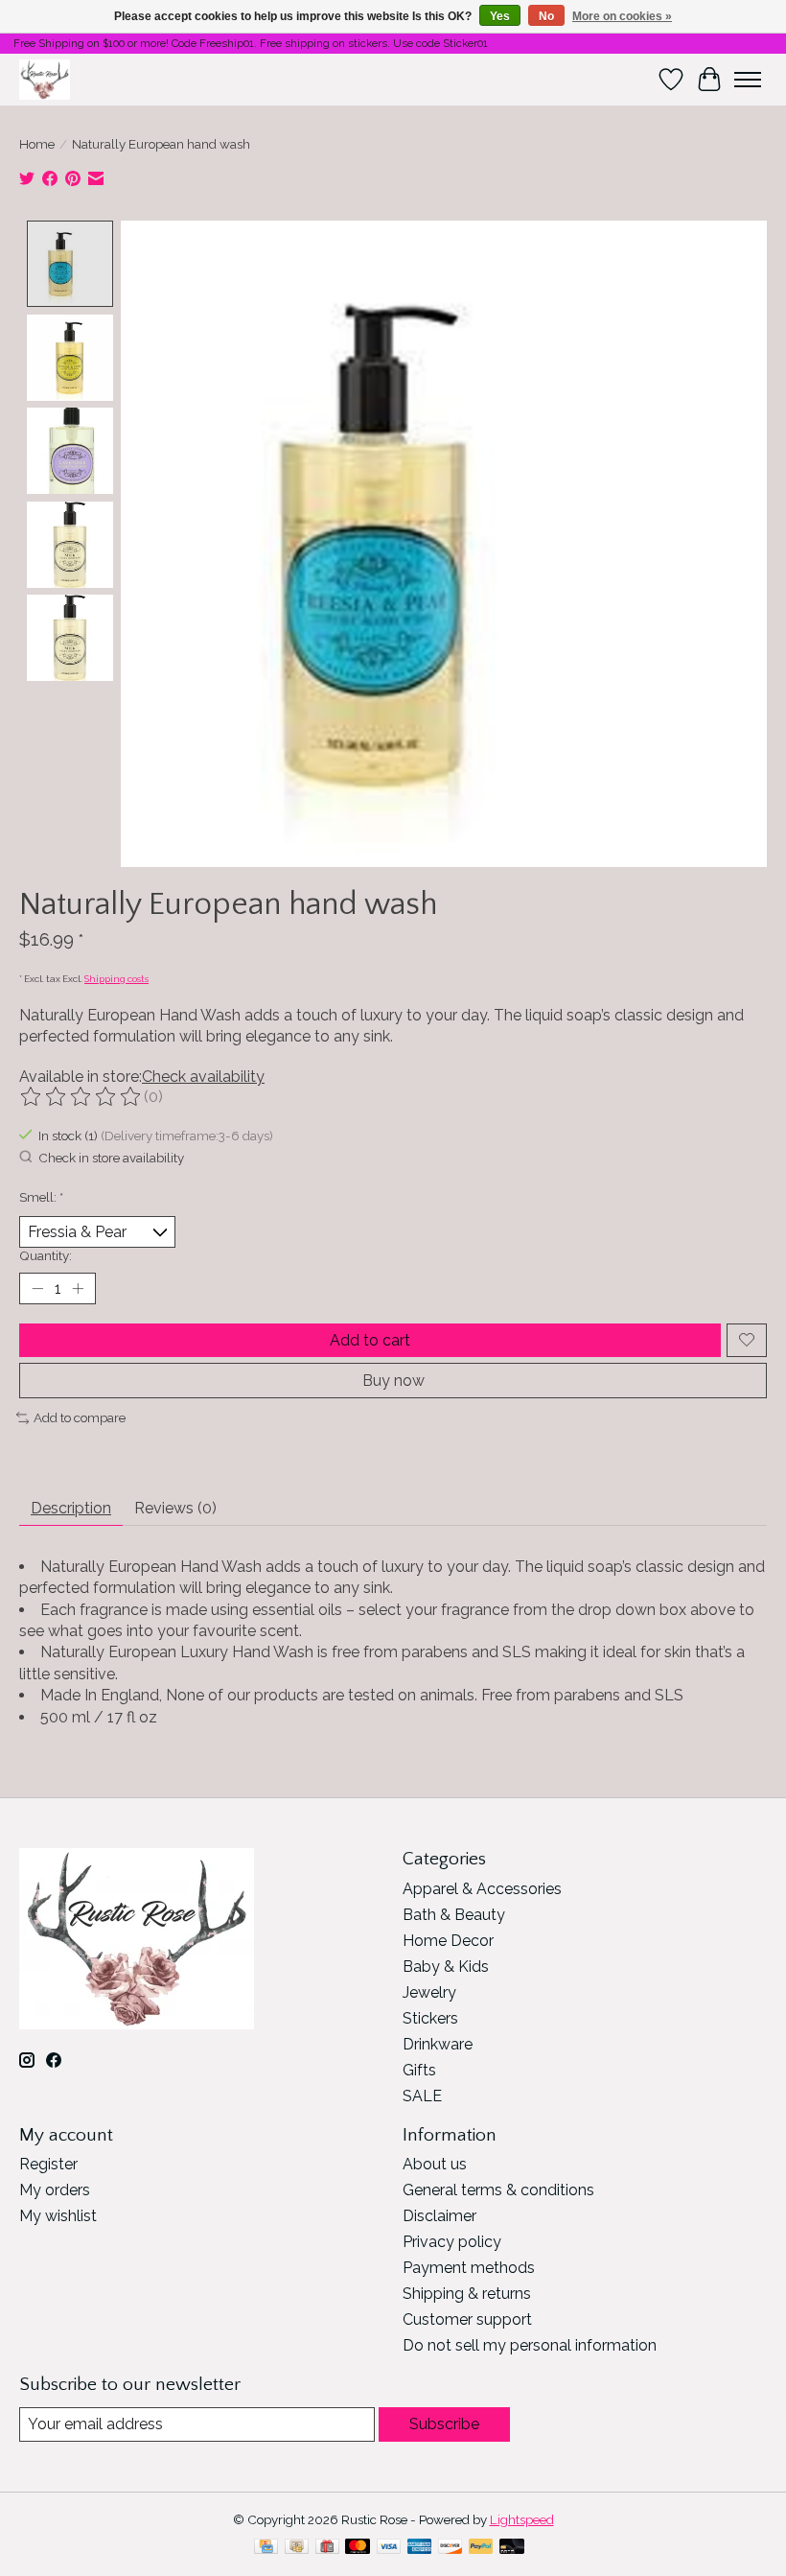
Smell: (41, 1197)
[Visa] (389, 2548)
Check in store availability (111, 1158)
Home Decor (448, 1941)
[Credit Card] (266, 2548)
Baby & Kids (446, 1967)
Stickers (430, 2018)
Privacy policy (452, 2242)
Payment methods (469, 2268)
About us (435, 2164)
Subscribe (444, 2424)
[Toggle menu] (748, 80)
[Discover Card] (451, 2548)
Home (37, 144)
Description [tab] (71, 1508)
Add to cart (370, 1340)
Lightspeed (522, 2519)
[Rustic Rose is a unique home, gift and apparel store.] (45, 79)
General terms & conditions (498, 2190)
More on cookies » (622, 16)
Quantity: (46, 1255)
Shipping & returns (467, 2294)
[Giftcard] (327, 2548)
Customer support (467, 2319)
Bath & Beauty (454, 1915)
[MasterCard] (358, 2548)
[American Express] (420, 2548)
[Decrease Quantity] (37, 1288)
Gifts (419, 2070)
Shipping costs (116, 979)
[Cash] (297, 2548)
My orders (55, 2190)
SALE (422, 2096)
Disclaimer (439, 2216)
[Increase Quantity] (78, 1288)
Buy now (393, 1381)
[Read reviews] (81, 1097)
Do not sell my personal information (530, 2345)
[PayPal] (481, 2548)
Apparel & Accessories (482, 1889)
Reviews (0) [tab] (175, 1508)
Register (48, 2164)
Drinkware (438, 2044)
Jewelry (429, 1992)
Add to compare (80, 1417)
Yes (500, 16)
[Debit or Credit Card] (512, 2548)
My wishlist (58, 2216)
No (546, 16)
